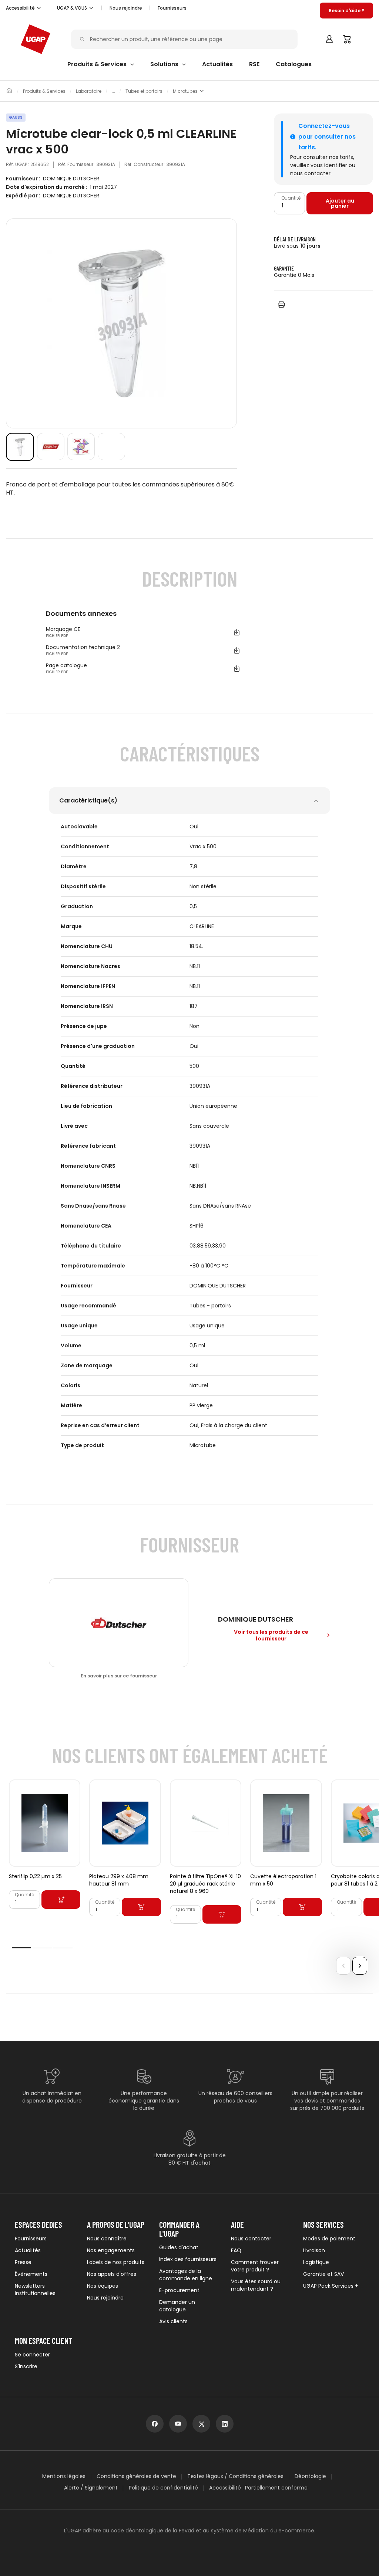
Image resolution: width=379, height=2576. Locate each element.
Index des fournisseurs (188, 2259)
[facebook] (155, 2424)
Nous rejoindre (105, 2298)
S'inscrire (26, 2366)
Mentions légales (64, 2476)
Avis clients (173, 2321)
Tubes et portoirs (144, 91)
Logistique (316, 2262)
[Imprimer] (281, 304)
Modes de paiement (329, 2239)
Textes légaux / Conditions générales (235, 2476)
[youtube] (178, 2424)
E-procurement (179, 2290)
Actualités (28, 2250)
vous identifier (329, 165)
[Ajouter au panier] (61, 1900)
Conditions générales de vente (136, 2476)
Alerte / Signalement (91, 2488)
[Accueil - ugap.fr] (36, 39)
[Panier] (347, 39)
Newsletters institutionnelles (35, 2290)
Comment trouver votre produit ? (255, 2266)
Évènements (31, 2274)
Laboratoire (89, 91)
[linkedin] (225, 2424)
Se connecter (32, 2355)
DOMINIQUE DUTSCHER (71, 179)
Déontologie (310, 2476)
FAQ (236, 2250)
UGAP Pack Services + (331, 2286)
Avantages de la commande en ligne (186, 2275)
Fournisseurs (172, 8)
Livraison (314, 2250)
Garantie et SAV (323, 2274)
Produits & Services (44, 91)
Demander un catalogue (177, 2306)
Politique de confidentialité (163, 2488)
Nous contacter (251, 2239)
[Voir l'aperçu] (20, 447)
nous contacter (310, 173)
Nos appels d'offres (112, 2274)
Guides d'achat (179, 2247)
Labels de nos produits (116, 2262)
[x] (201, 2424)
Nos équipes (103, 2286)
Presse (23, 2262)
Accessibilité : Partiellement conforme (258, 2488)
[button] (24, 8)
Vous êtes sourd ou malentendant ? (256, 2285)
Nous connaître (107, 2239)
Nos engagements (111, 2250)
